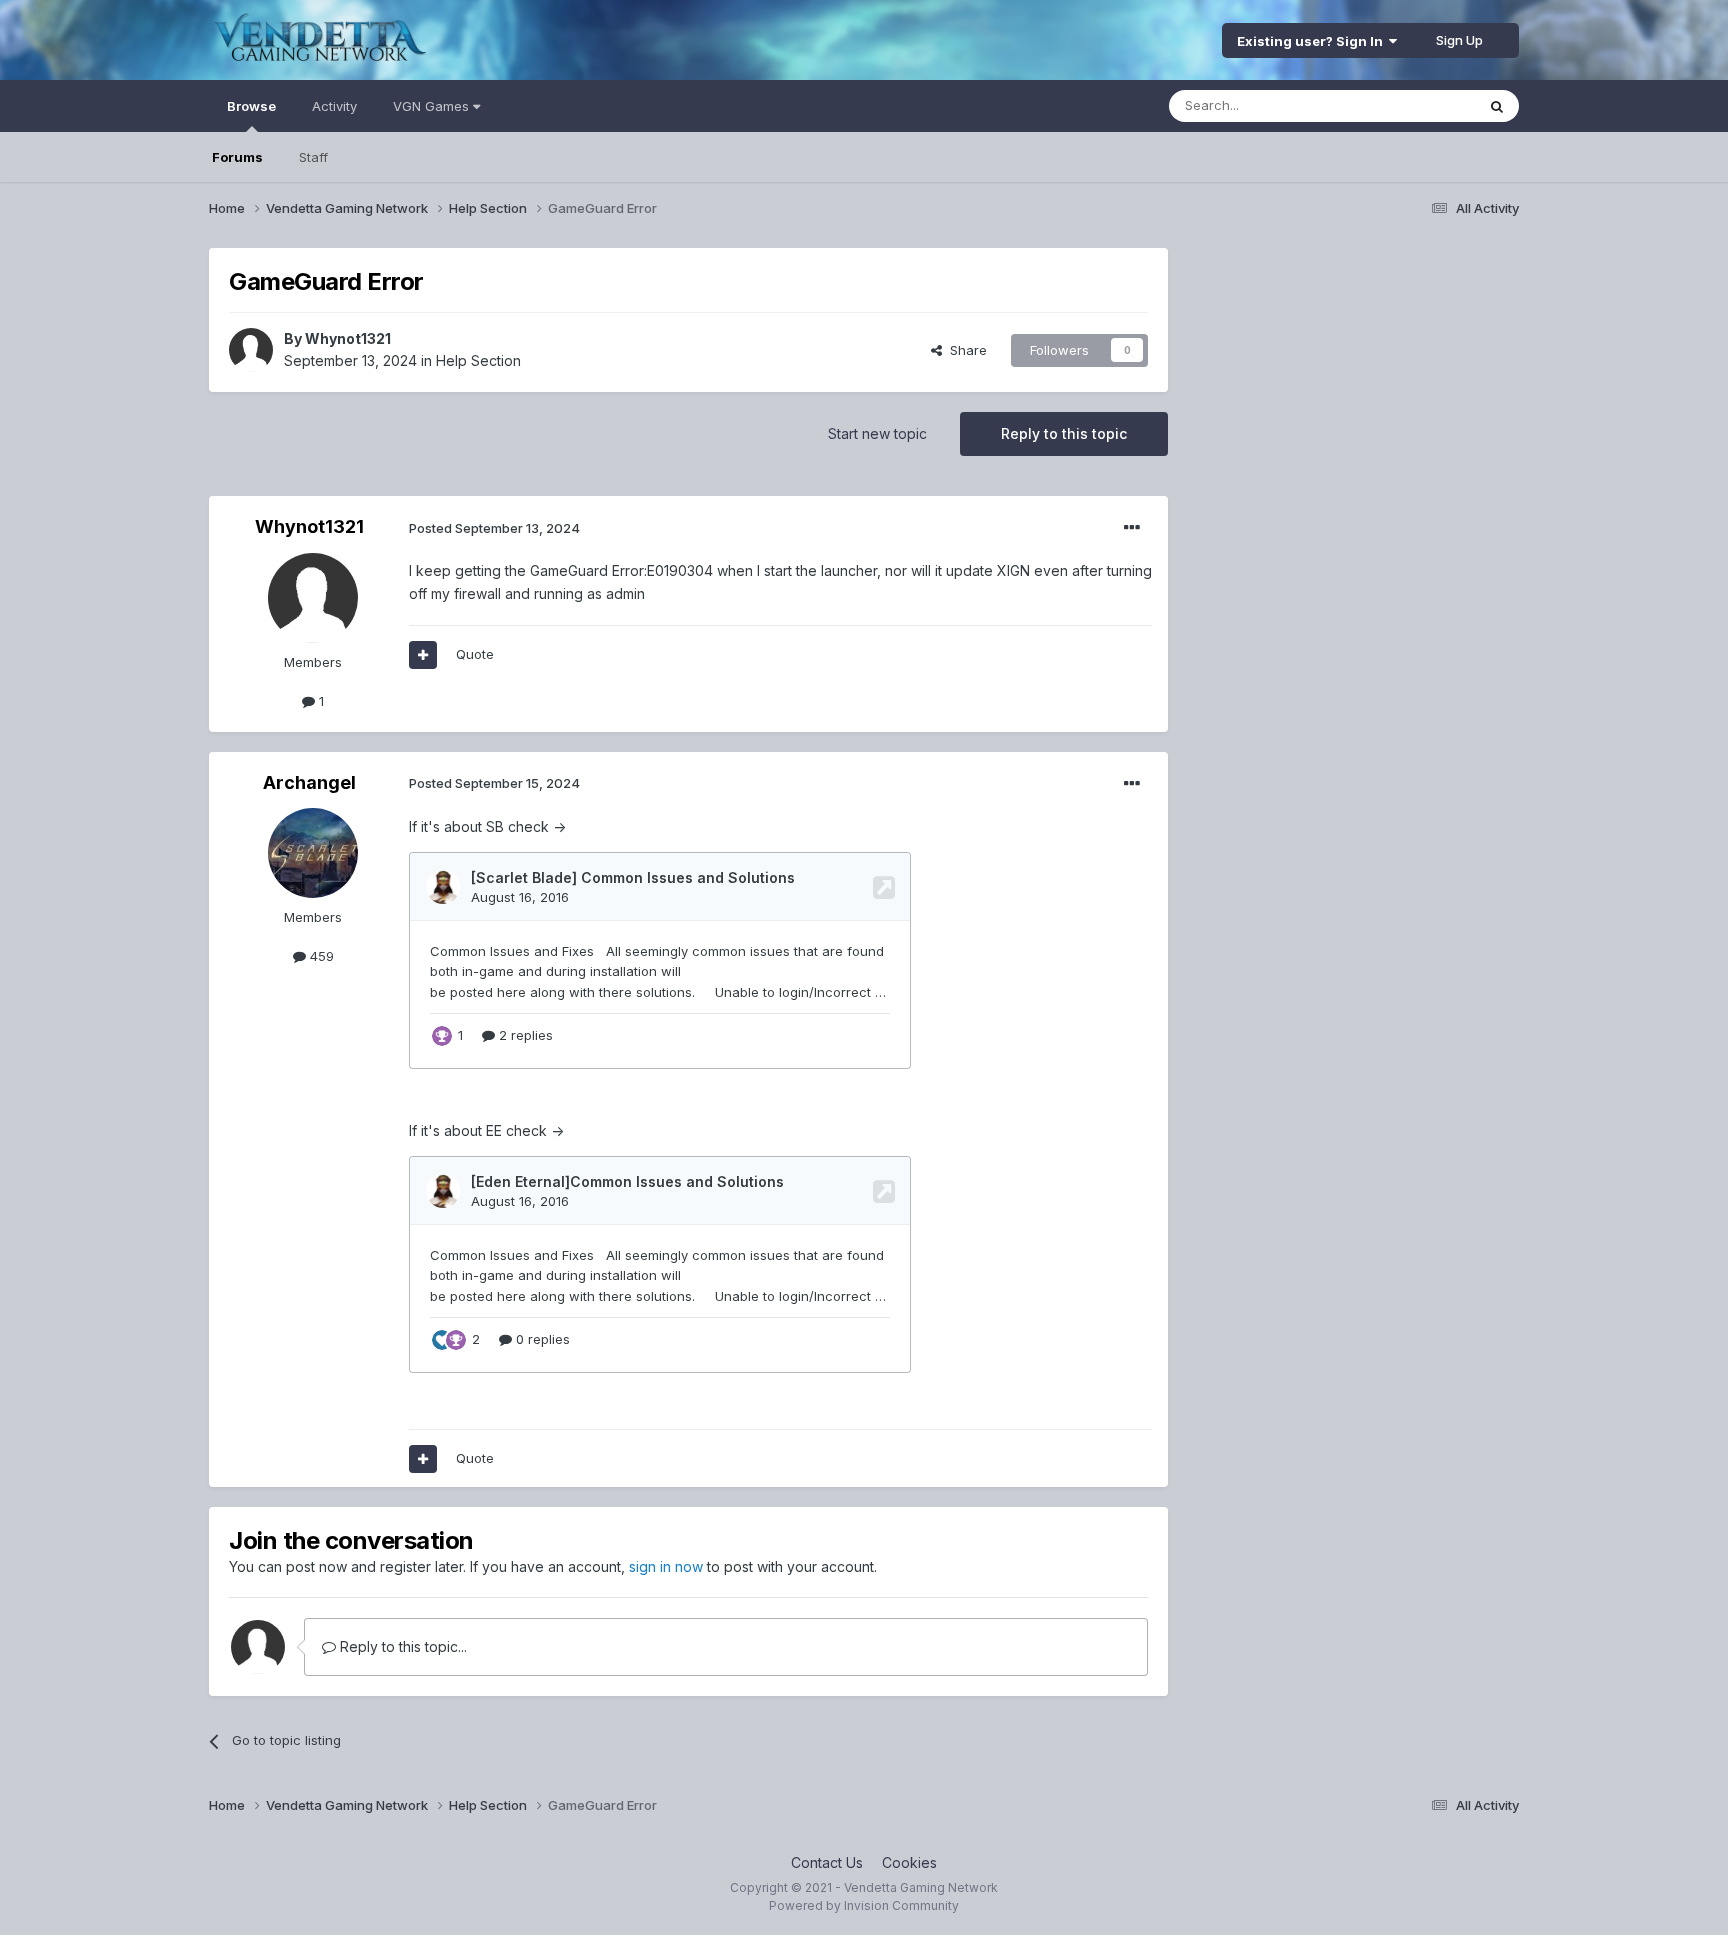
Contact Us (827, 1862)
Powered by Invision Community (864, 1905)
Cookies (909, 1862)
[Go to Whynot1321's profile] (251, 350)
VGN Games (433, 106)
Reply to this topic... (401, 1646)
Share (964, 350)
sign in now (666, 1566)
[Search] (1497, 106)
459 (320, 956)
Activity (334, 106)
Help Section (478, 360)
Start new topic (877, 433)
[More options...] (1132, 528)
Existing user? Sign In (1313, 41)
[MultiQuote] (423, 655)
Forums (237, 157)
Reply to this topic (1064, 433)
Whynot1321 (348, 338)
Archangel (309, 782)
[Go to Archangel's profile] (313, 853)
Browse (251, 106)
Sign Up (1459, 40)
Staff (313, 157)
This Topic (1416, 105)
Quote (475, 654)
